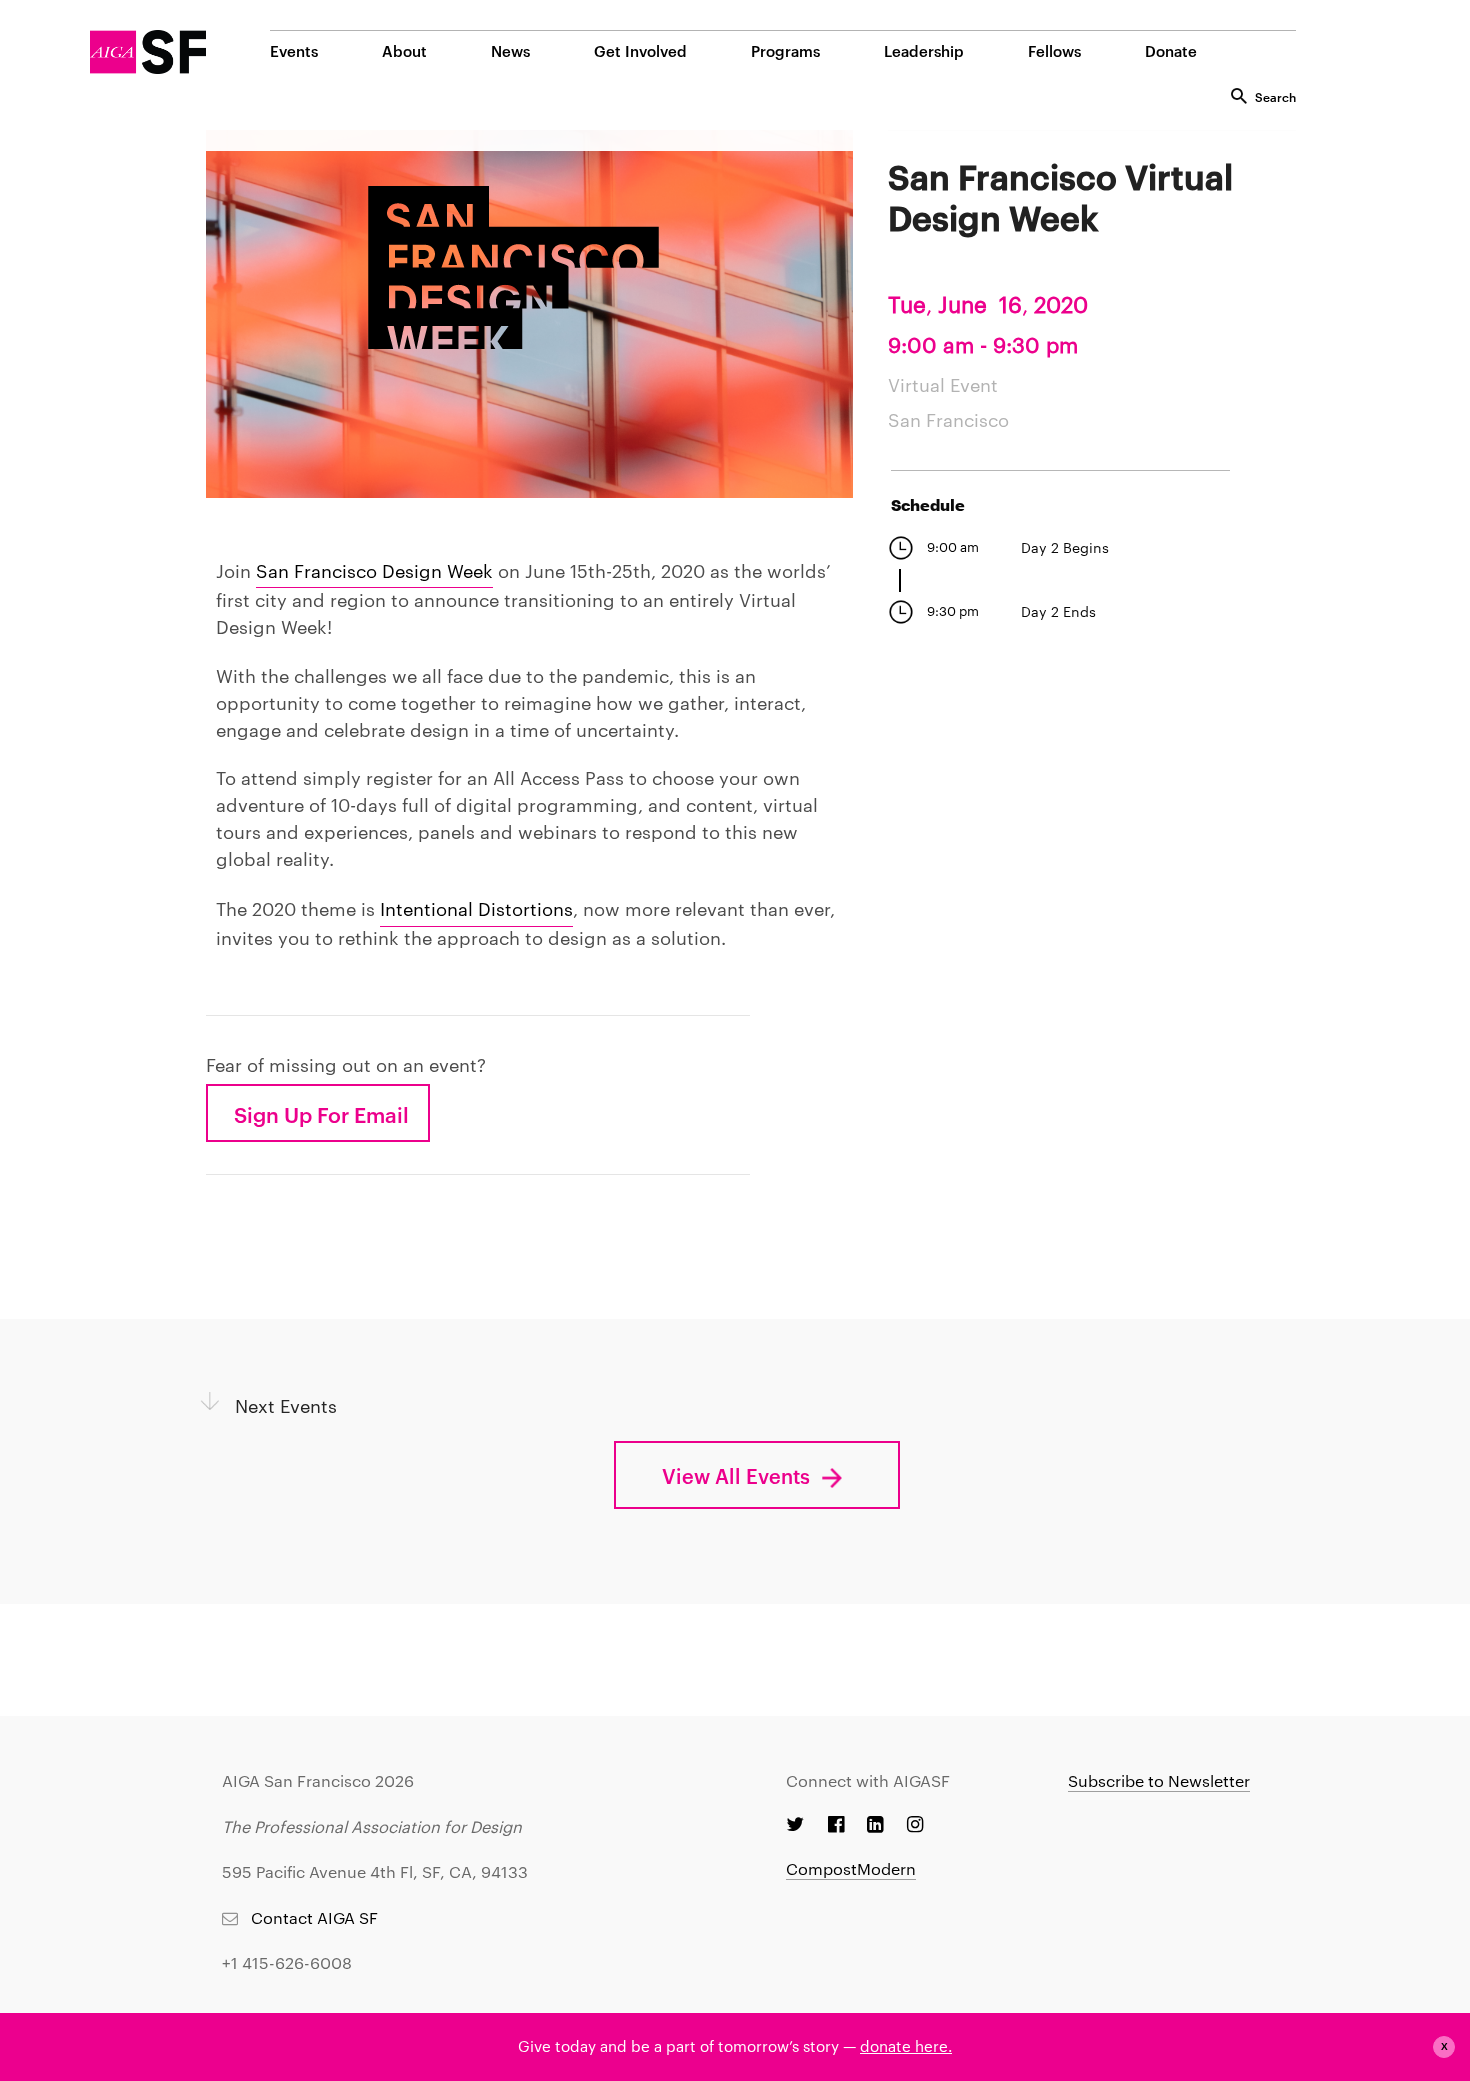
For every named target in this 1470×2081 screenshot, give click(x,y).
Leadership (924, 50)
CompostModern (851, 1868)
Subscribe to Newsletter (1159, 1780)
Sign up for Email (321, 1112)
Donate (1171, 50)
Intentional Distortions (476, 907)
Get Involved (640, 50)
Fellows (1054, 50)
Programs (785, 50)
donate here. (906, 2045)
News (510, 50)
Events (294, 50)
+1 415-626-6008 (287, 1962)
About (404, 50)
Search (1275, 96)
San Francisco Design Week (374, 569)
